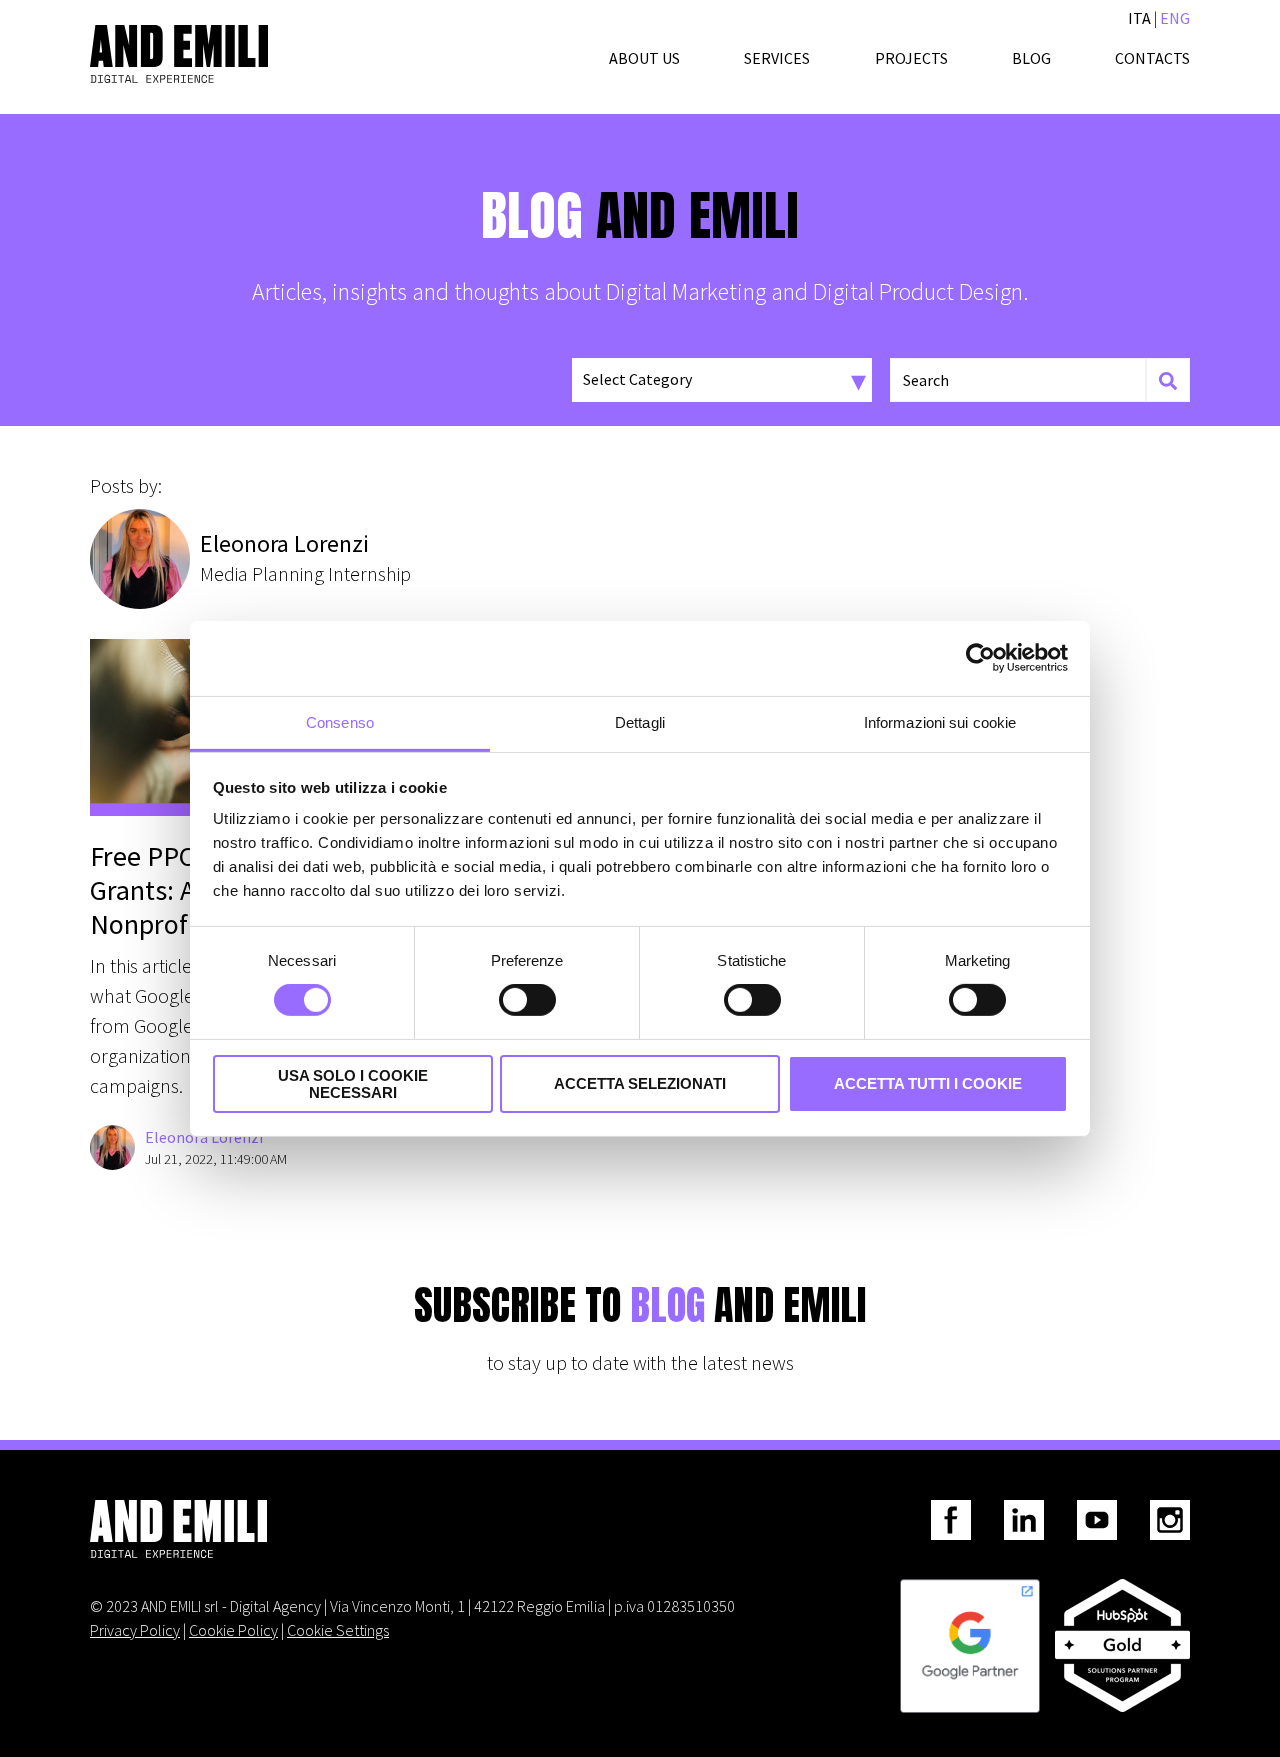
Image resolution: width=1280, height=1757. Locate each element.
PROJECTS (911, 58)
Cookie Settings (338, 1630)
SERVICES (777, 58)
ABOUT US (644, 58)
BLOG (1031, 58)
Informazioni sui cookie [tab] (940, 721)
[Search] (1168, 380)
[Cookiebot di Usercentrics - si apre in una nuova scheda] (980, 658)
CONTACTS (1152, 58)
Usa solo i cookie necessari (353, 1084)
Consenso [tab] (340, 721)
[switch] (527, 1000)
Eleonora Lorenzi (204, 1137)
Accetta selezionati (640, 1083)
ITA (1139, 18)
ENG (1175, 18)
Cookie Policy (233, 1630)
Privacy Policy (135, 1630)
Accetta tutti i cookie (928, 1083)
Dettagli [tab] (640, 721)
